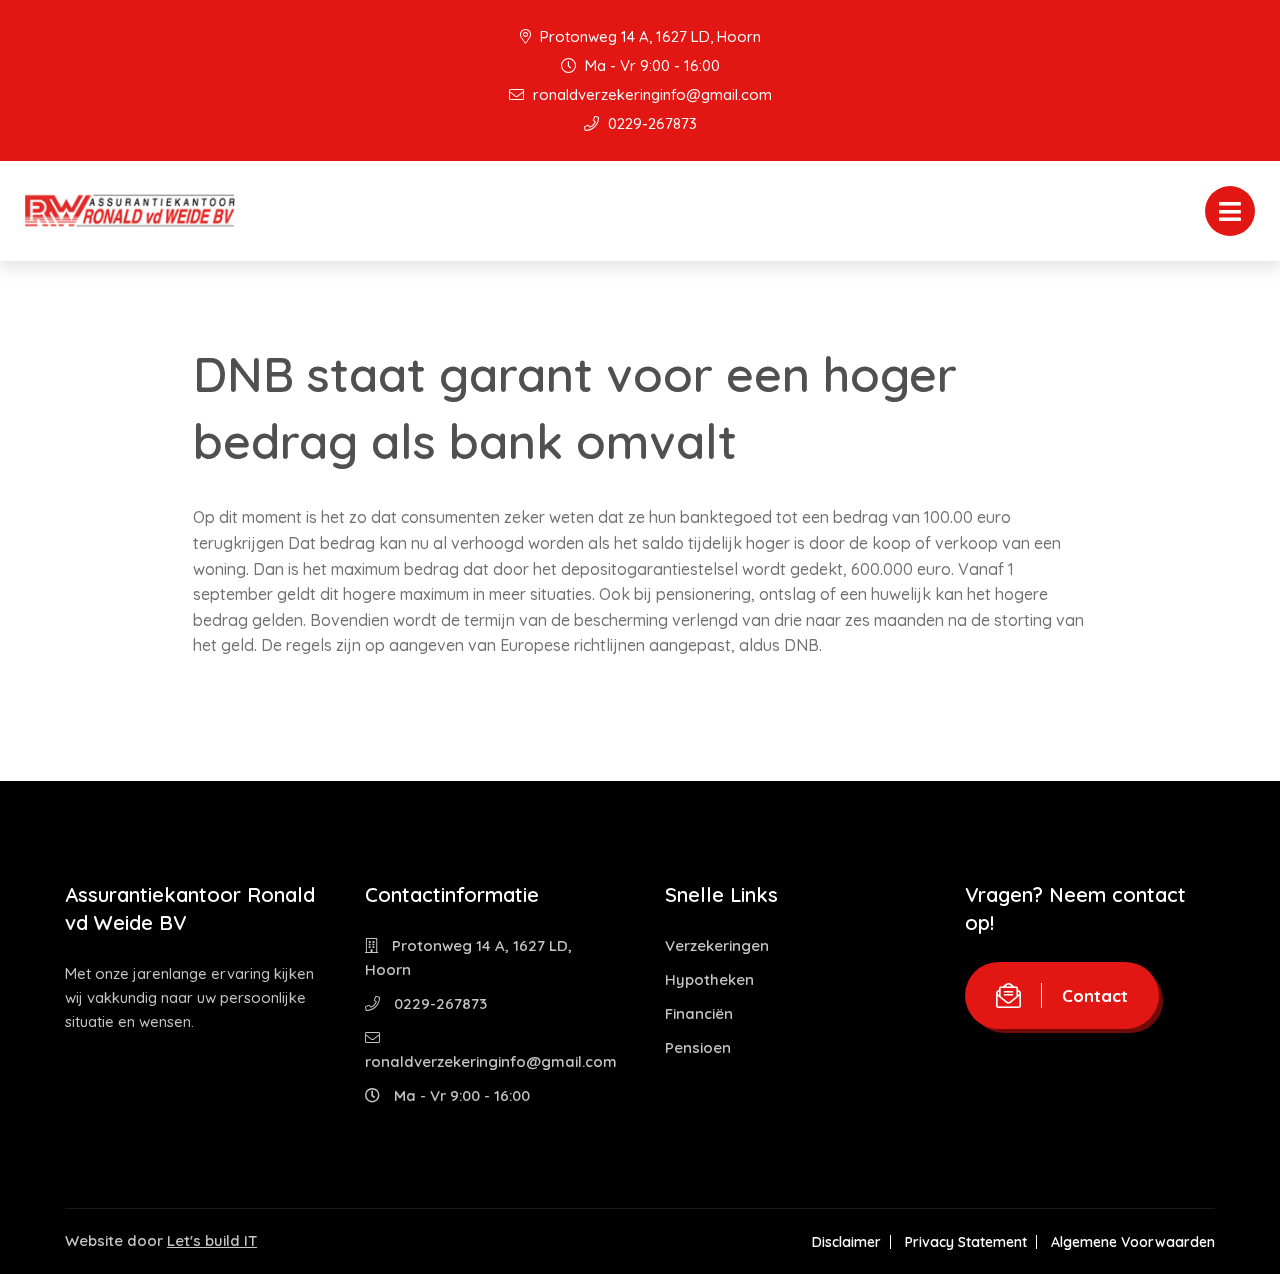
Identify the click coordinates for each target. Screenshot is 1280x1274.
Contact (1095, 995)
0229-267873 (650, 123)
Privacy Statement (966, 1242)
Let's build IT (212, 1240)
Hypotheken (709, 979)
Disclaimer (846, 1242)
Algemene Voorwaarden (1133, 1242)
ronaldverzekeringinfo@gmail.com (650, 94)
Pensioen (698, 1047)
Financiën (699, 1013)
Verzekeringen (717, 945)
